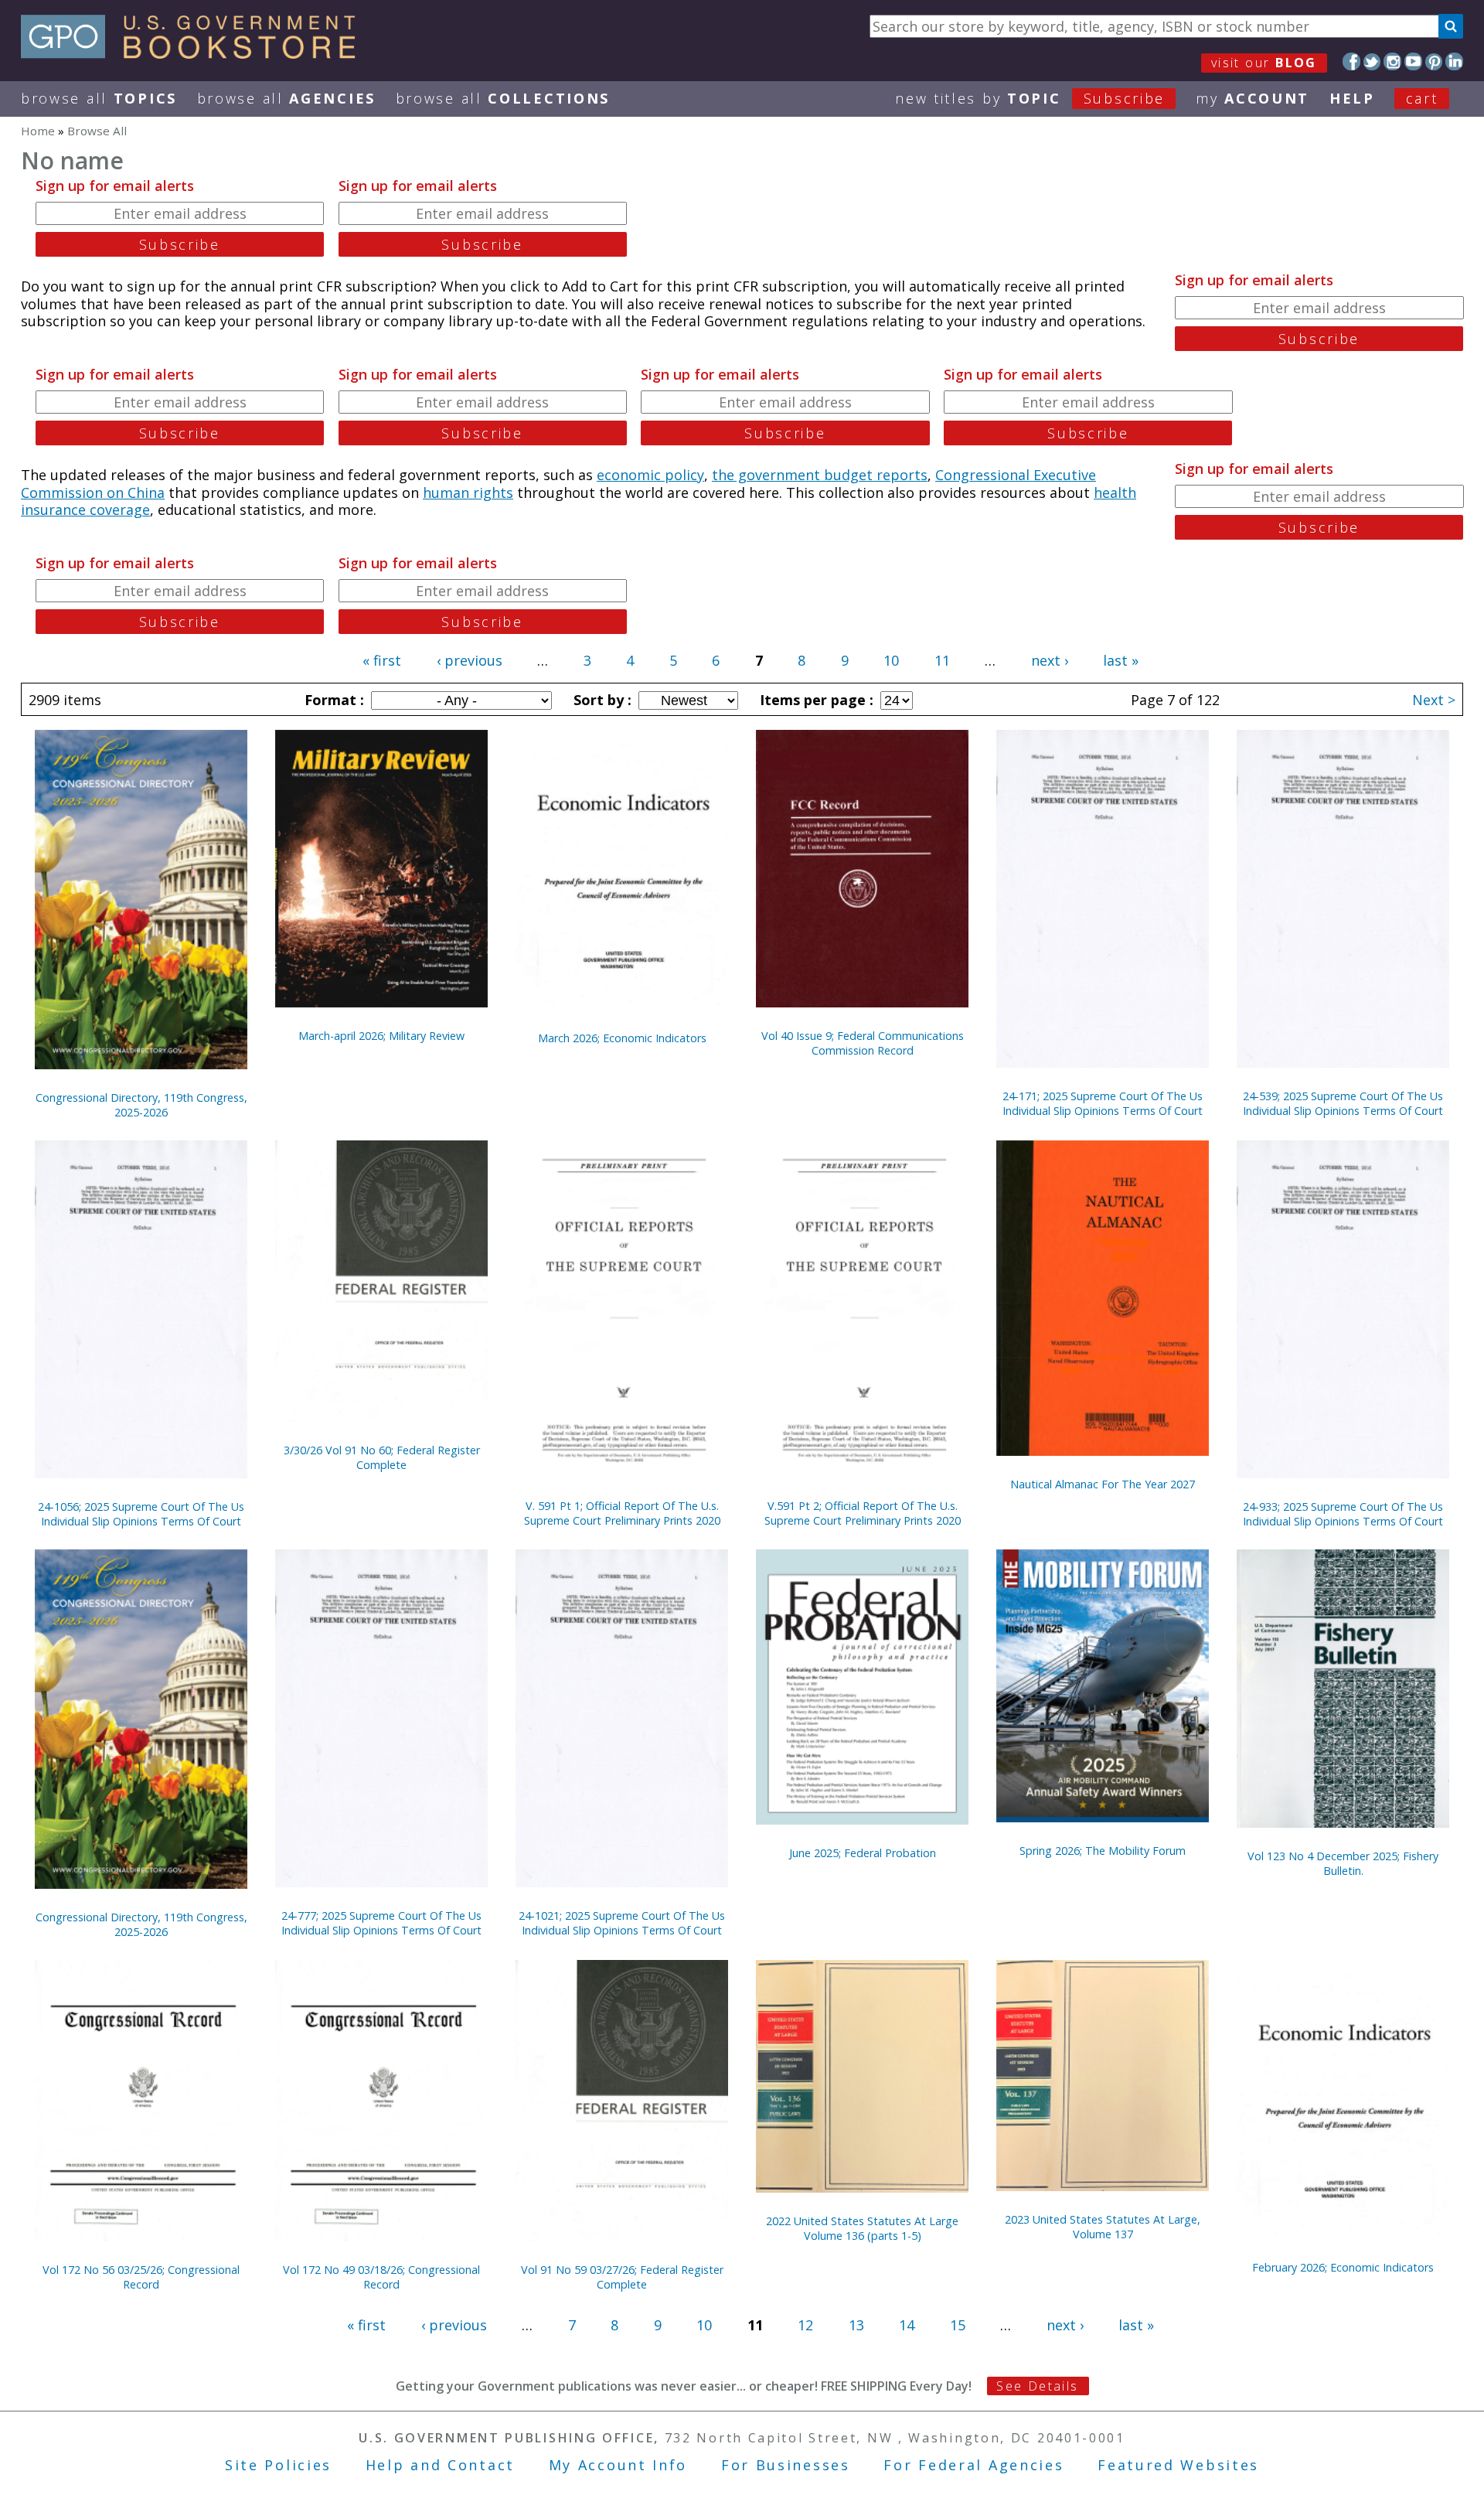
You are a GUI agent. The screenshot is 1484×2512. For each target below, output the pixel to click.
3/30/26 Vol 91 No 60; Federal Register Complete (382, 1457)
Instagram (1392, 61)
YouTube (1413, 61)
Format (332, 700)
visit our (1264, 63)
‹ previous (470, 660)
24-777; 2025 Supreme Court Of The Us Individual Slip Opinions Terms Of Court (381, 1923)
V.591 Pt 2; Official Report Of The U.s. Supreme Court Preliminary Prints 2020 (863, 1513)
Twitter (1372, 61)
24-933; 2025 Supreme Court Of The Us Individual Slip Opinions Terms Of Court (1343, 1514)
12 (805, 2325)
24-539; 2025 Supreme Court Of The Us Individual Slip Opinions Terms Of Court (1343, 1103)
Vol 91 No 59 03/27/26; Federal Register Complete (622, 2277)
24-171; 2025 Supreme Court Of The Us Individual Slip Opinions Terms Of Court (1103, 1103)
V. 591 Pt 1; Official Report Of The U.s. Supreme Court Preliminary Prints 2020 (622, 1513)
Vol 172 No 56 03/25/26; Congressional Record (141, 2277)
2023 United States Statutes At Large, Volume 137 (1103, 2227)
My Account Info (618, 2465)
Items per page (815, 700)
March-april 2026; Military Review (381, 1036)
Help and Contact (440, 2465)
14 (907, 2325)
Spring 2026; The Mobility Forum (1103, 1851)
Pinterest (1434, 61)
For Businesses (786, 2465)
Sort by (601, 700)
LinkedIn (1454, 61)
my (1253, 98)
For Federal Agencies (973, 2465)
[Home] (195, 53)
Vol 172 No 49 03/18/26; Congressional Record (381, 2277)
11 (942, 660)
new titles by (1030, 98)
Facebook (1351, 61)
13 (856, 2325)
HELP (1352, 98)
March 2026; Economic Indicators (622, 1038)
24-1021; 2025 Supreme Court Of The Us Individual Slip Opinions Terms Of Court (622, 1923)
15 (958, 2325)
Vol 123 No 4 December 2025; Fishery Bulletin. (1343, 1863)
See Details (1037, 2386)
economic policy (650, 475)
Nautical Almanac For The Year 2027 (1103, 1484)
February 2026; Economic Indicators (1343, 2267)
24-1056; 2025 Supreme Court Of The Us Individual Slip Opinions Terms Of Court (141, 1514)
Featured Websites (1178, 2465)
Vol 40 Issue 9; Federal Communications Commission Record (863, 1043)
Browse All (99, 98)
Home (38, 131)
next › (1050, 660)
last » (1121, 660)
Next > (1434, 700)
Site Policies (278, 2465)
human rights (468, 493)
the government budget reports (820, 475)
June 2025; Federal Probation (863, 1853)
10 (891, 660)
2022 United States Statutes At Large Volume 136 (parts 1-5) (862, 2228)
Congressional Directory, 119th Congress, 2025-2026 (141, 1105)
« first (382, 660)
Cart (1422, 98)
